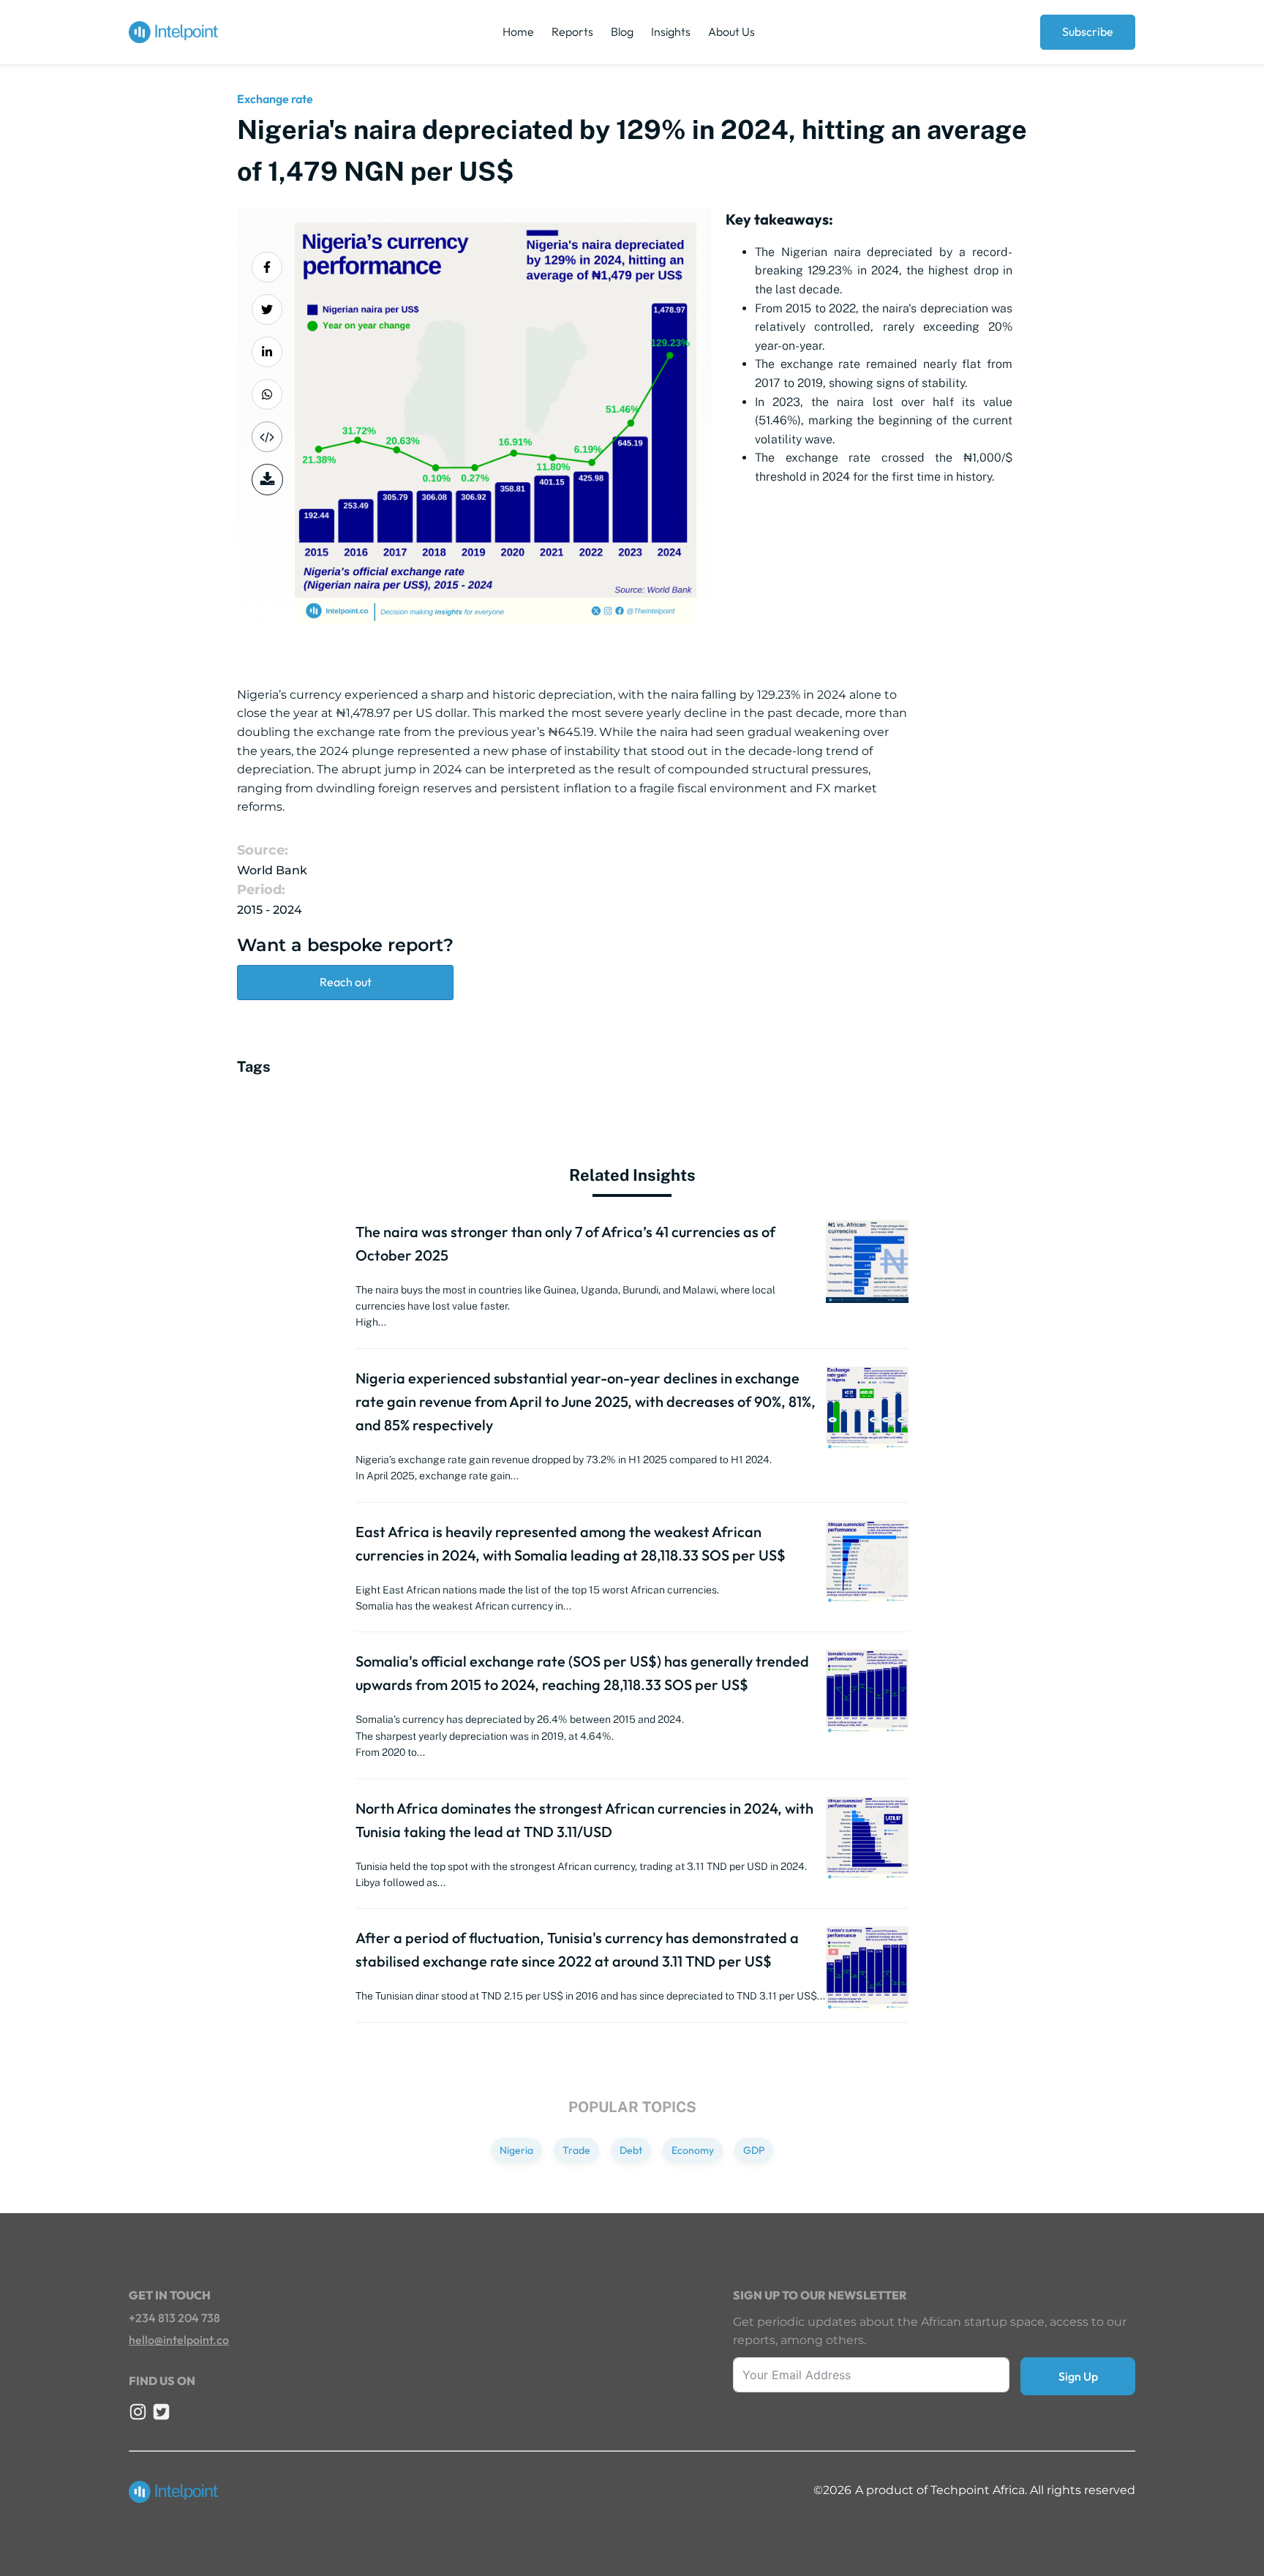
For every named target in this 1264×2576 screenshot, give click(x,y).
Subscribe (1088, 31)
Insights (671, 31)
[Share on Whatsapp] (267, 394)
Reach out (346, 982)
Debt (631, 2150)
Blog (622, 31)
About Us (731, 31)
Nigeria (516, 2150)
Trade (576, 2150)
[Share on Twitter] (267, 309)
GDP (754, 2150)
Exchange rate (275, 99)
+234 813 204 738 (174, 2318)
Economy (693, 2150)
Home (518, 31)
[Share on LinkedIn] (267, 352)
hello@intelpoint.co (179, 2340)
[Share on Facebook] (267, 267)
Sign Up (1078, 2376)
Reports (572, 31)
